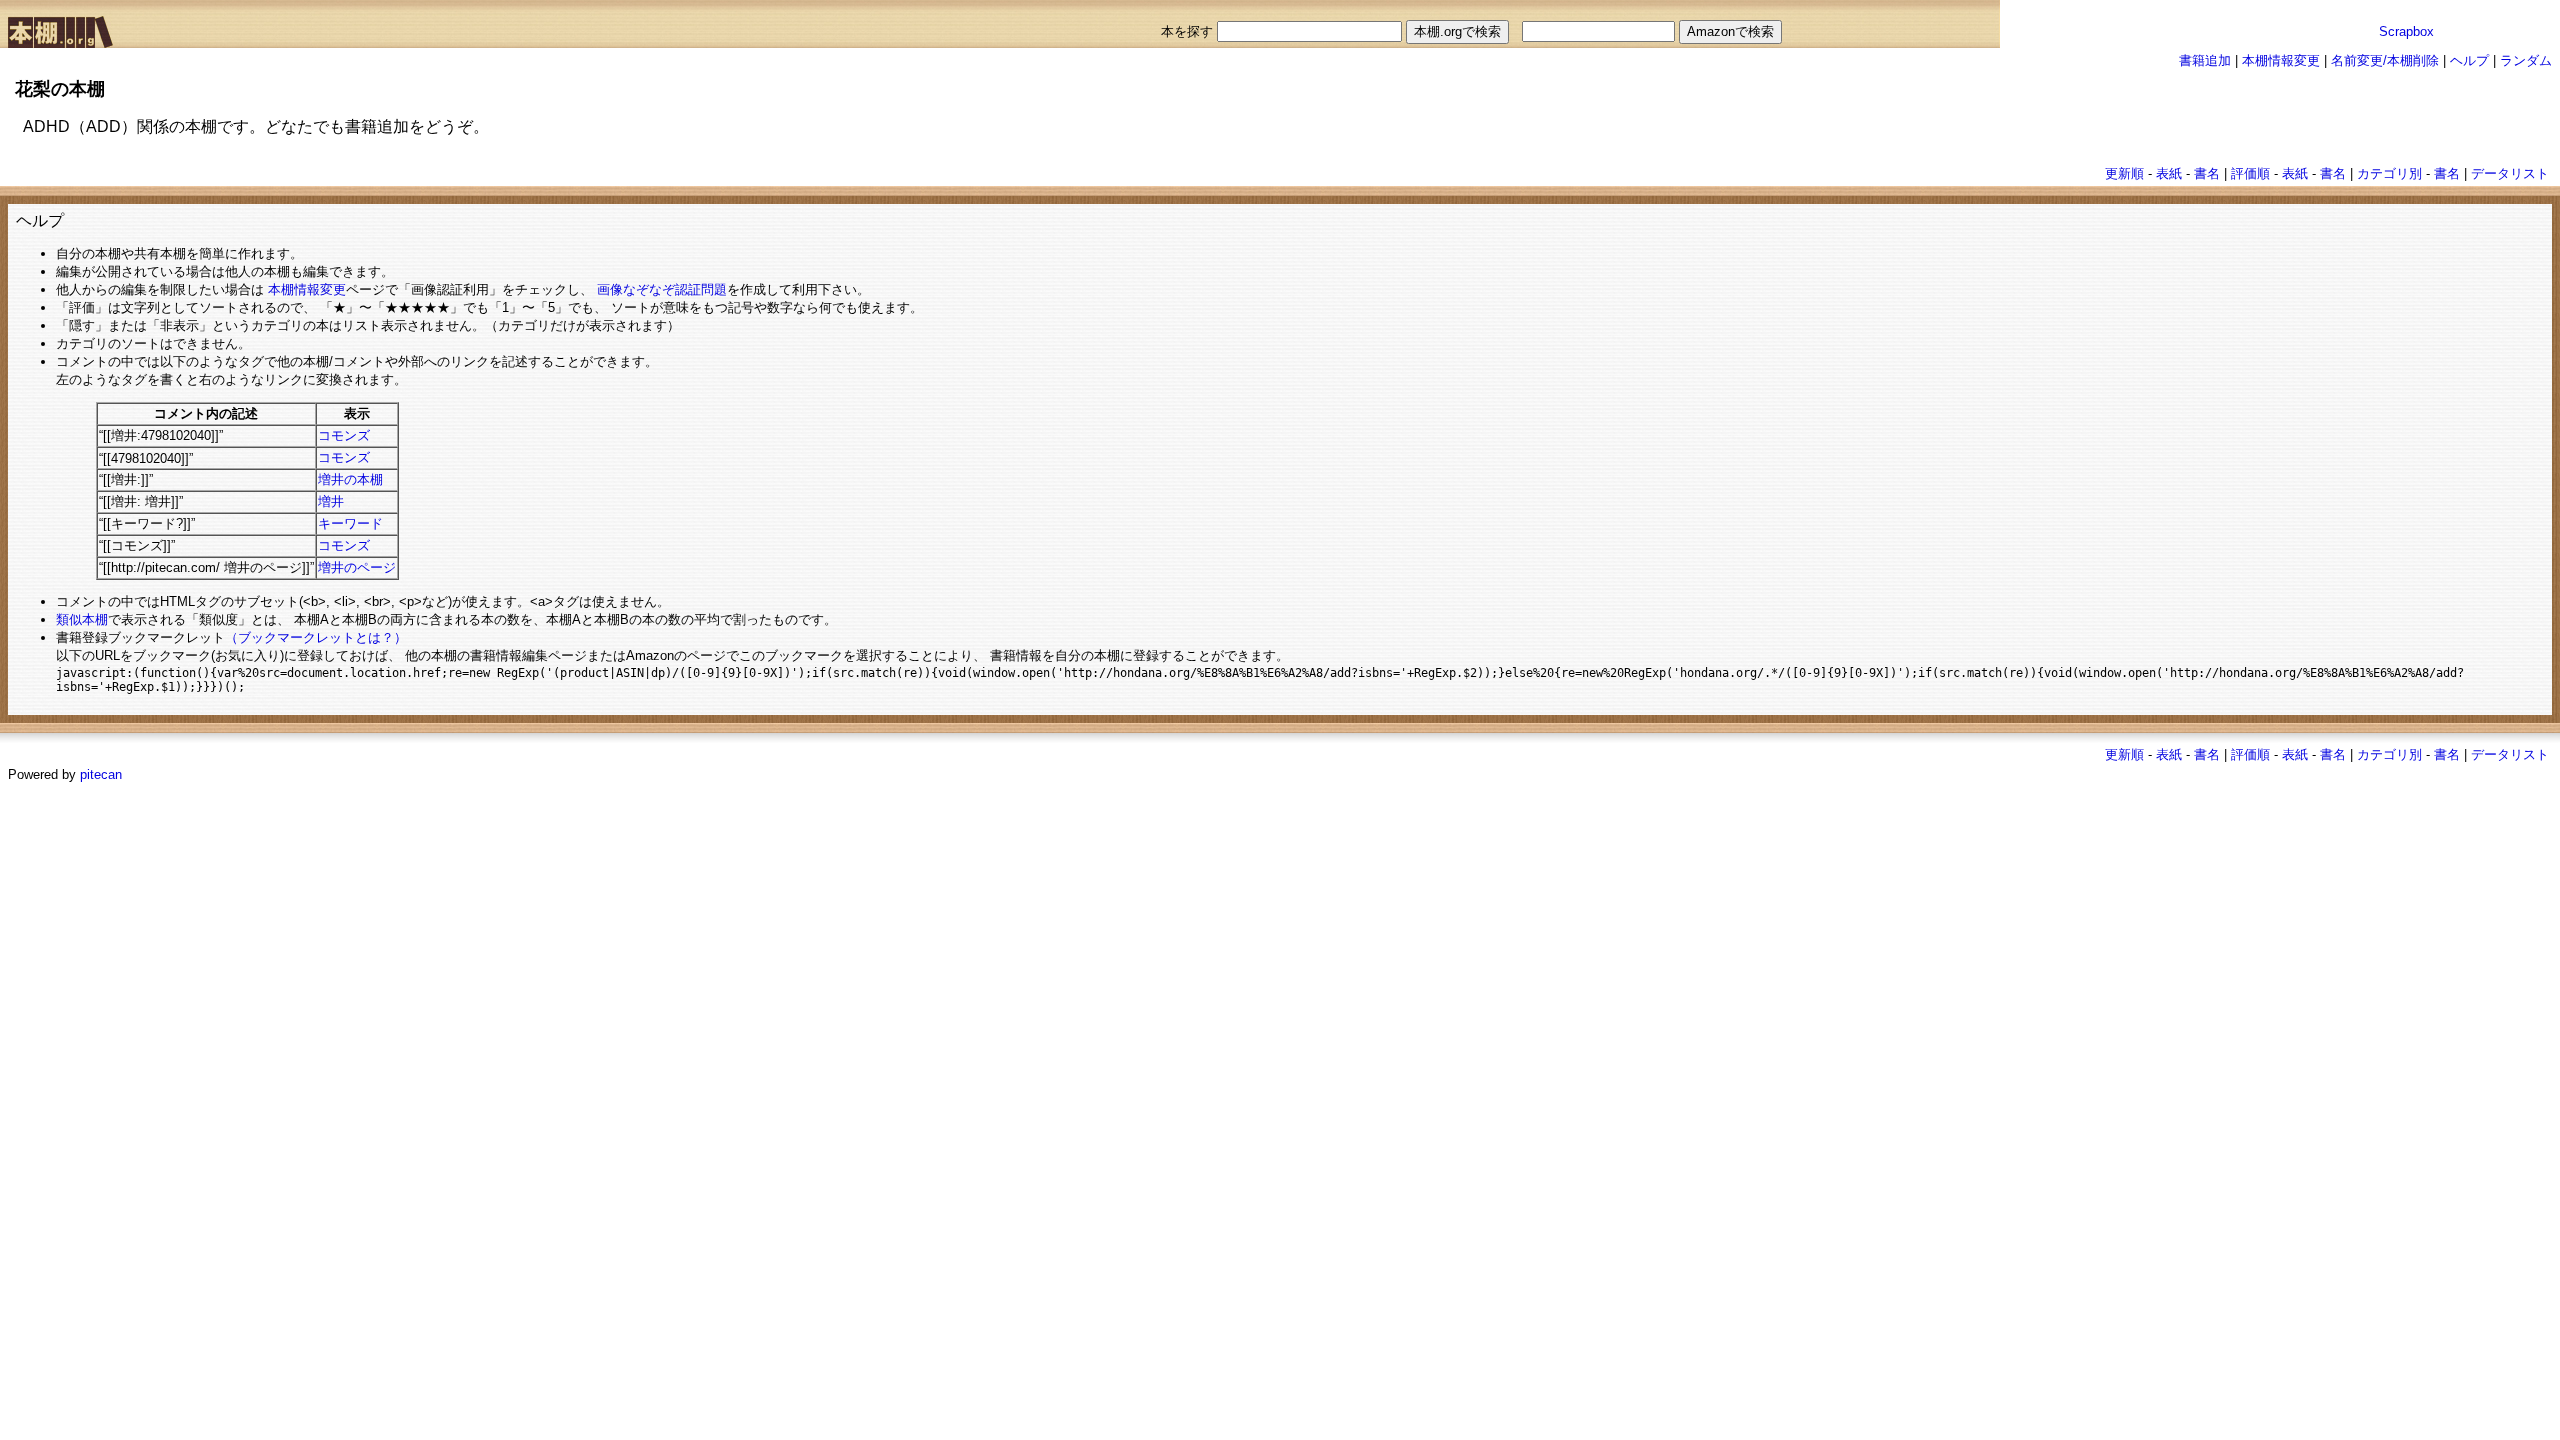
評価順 (2250, 173)
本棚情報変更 (2281, 60)
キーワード (350, 523)
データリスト (2510, 173)
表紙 (2169, 173)
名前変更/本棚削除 (2385, 60)
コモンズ (344, 435)
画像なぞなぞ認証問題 (662, 289)
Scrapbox (2406, 31)
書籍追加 (2205, 60)
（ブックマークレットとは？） (316, 637)
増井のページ (357, 567)
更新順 (2124, 173)
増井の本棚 (350, 479)
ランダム (2526, 60)
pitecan (101, 774)
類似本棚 (82, 619)
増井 (331, 501)
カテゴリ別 (2389, 173)
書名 (2207, 173)
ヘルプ (2469, 60)
